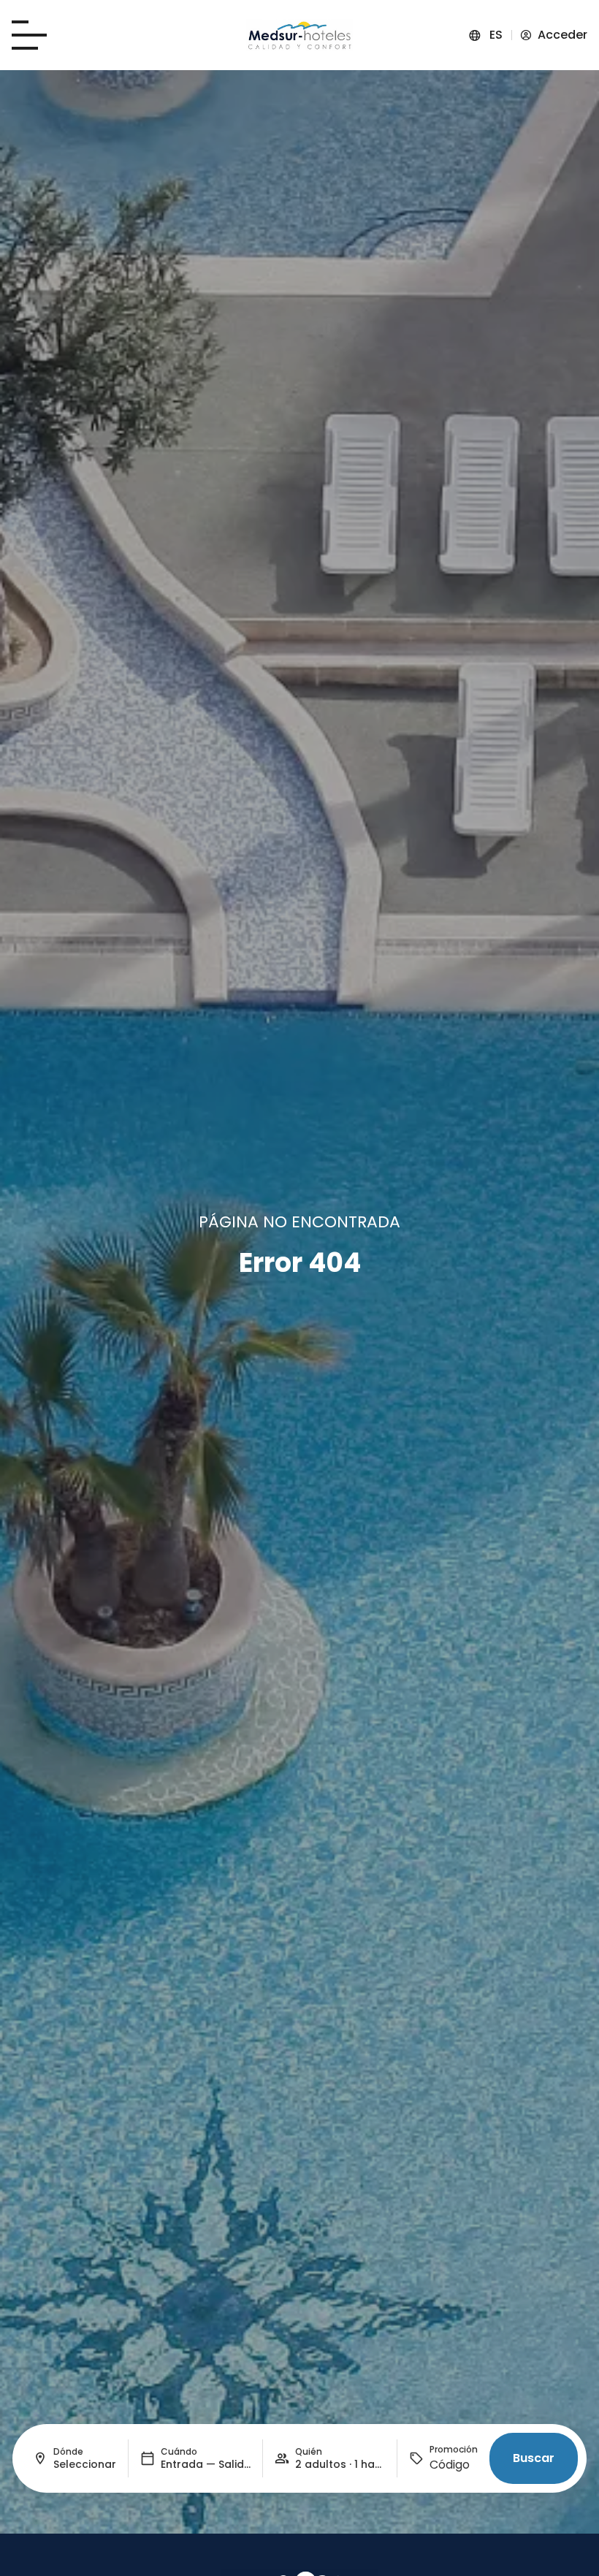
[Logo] (299, 35)
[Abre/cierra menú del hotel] (29, 35)
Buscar (534, 2458)
